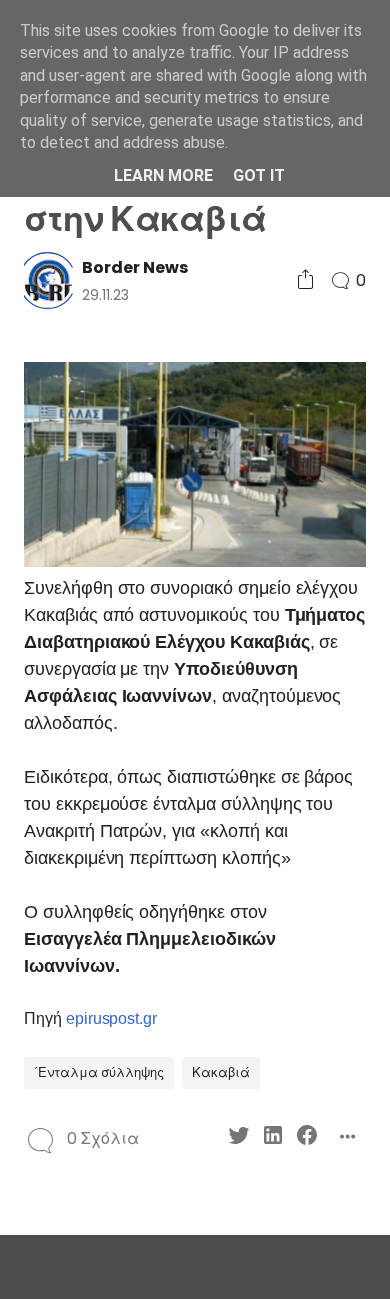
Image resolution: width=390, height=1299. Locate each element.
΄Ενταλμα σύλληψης (99, 1072)
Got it (259, 175)
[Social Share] (305, 280)
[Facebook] (307, 1138)
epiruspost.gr (111, 1018)
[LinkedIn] (273, 1138)
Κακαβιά (221, 1072)
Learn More (163, 175)
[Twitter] (239, 1138)
